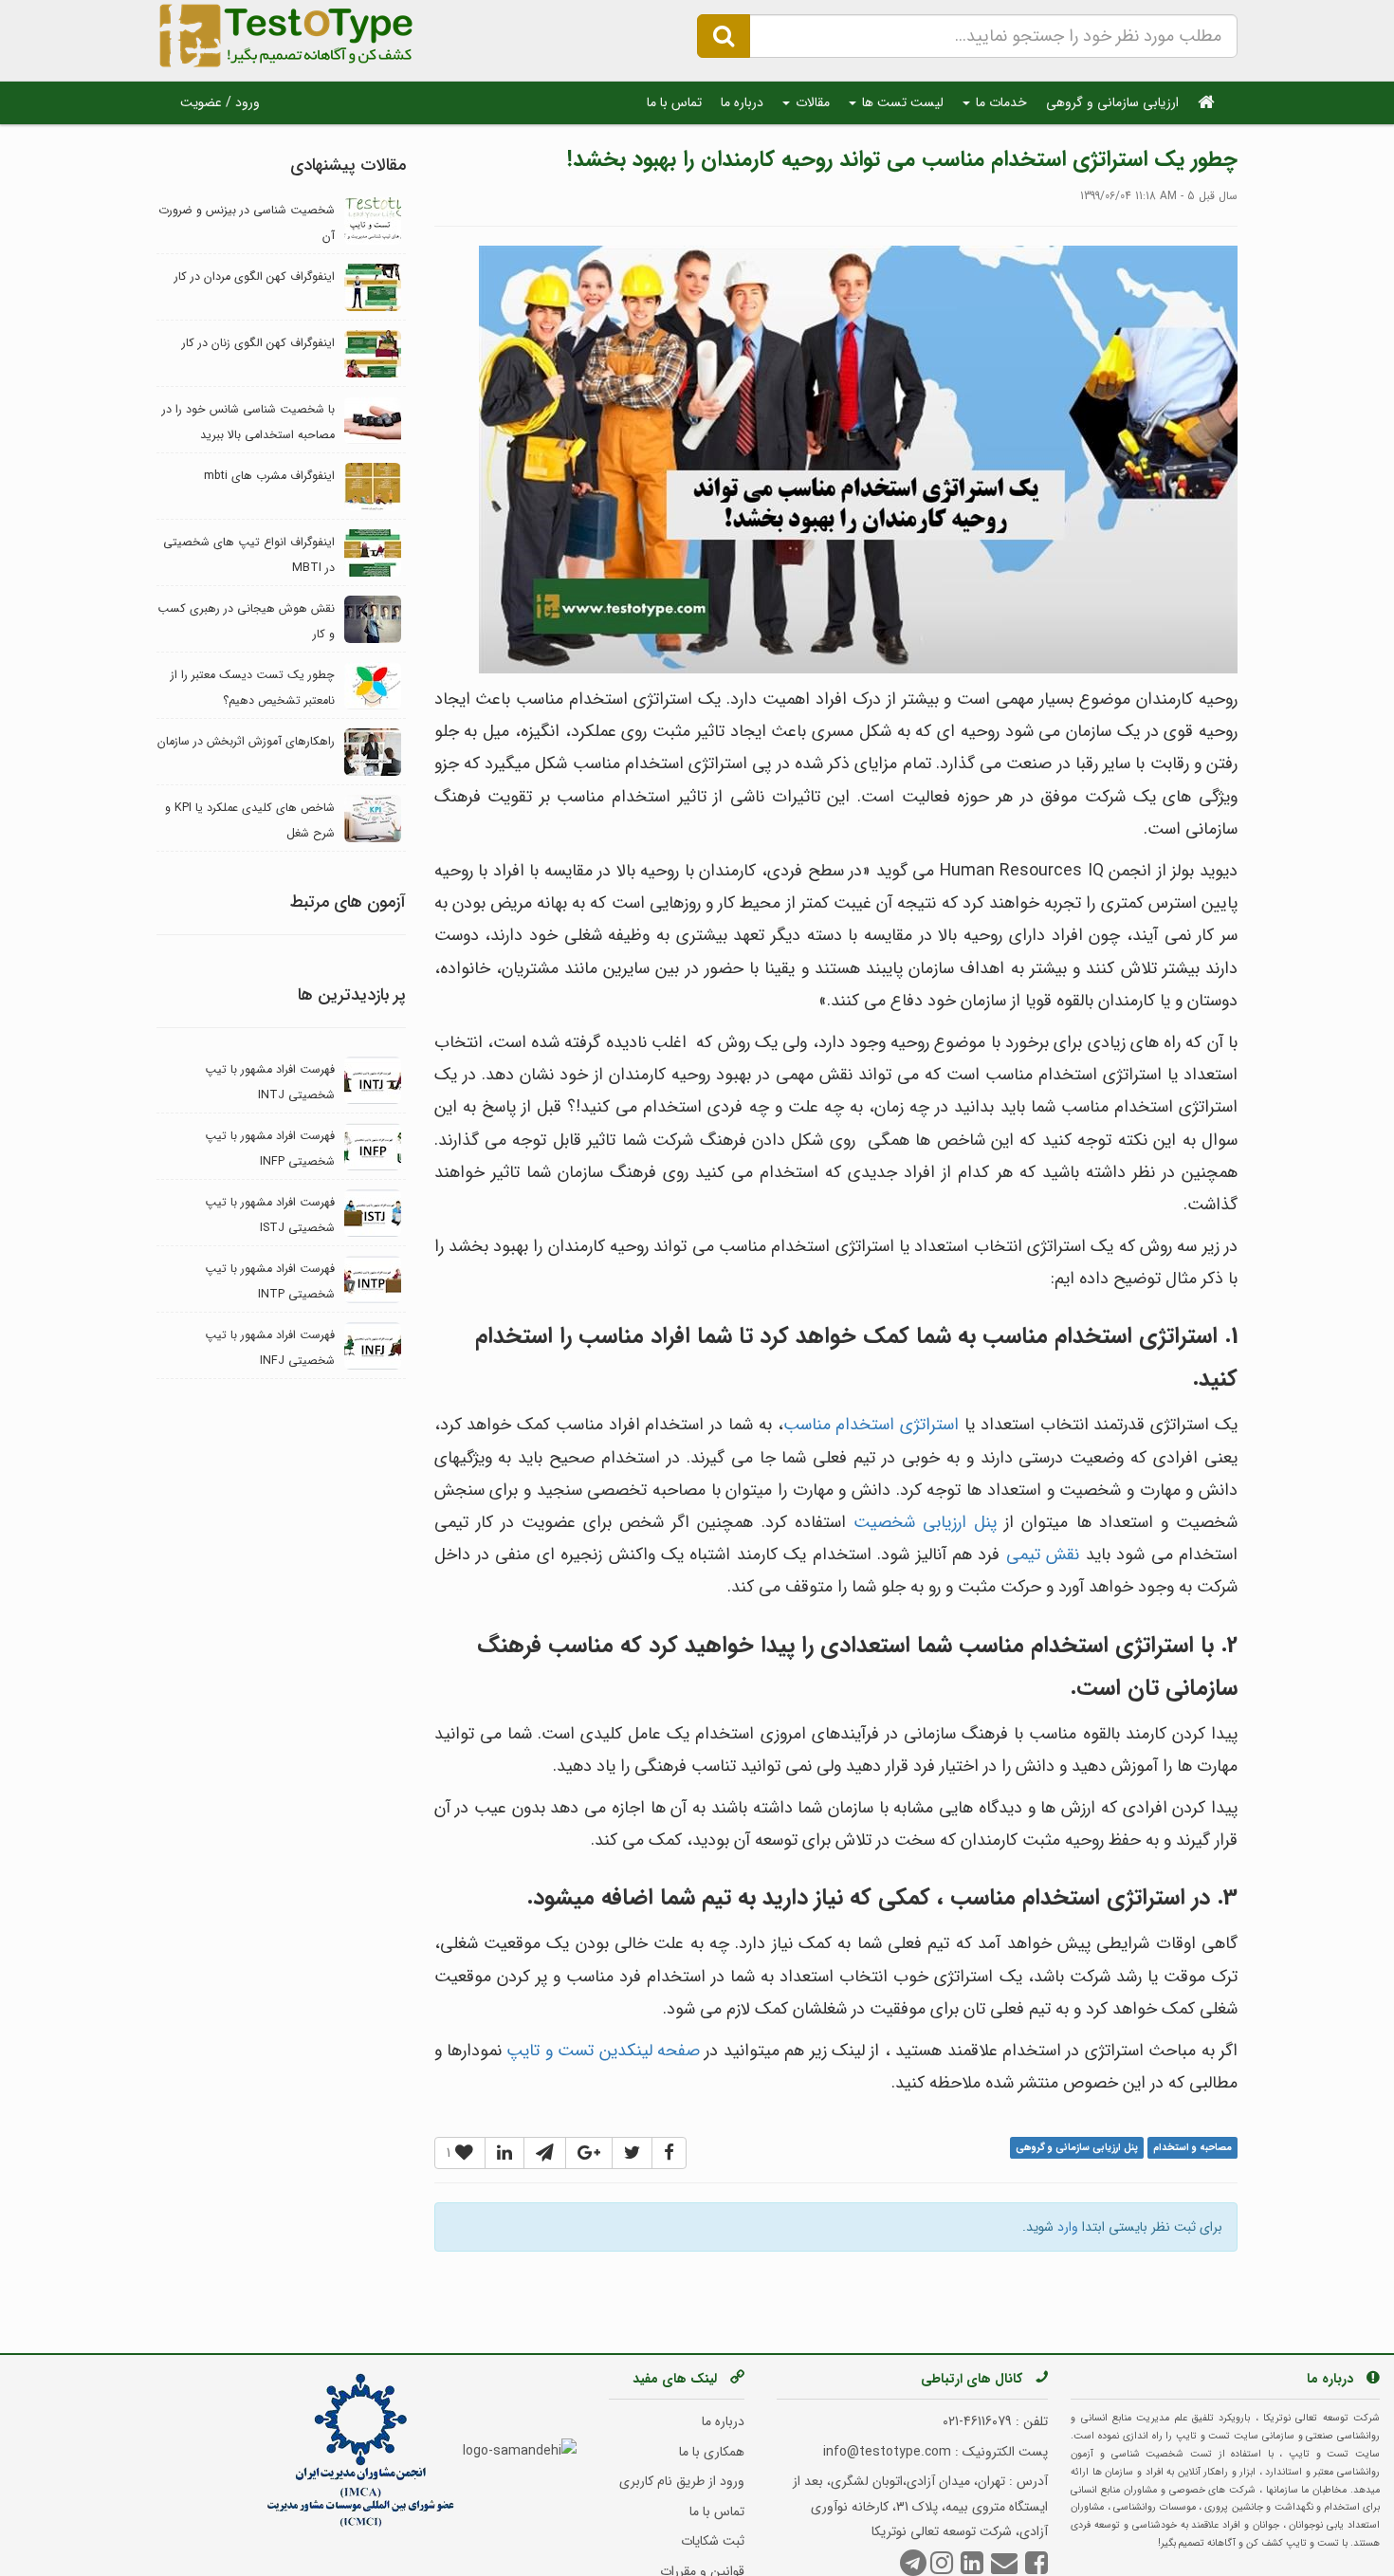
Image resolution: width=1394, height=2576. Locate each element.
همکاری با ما (712, 2452)
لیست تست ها (901, 102)
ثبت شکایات (713, 2541)
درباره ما (742, 102)
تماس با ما (674, 102)
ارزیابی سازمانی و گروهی (1112, 102)
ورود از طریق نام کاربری (682, 2481)
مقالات (811, 102)
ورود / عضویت (220, 102)
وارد (1068, 2227)
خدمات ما (1000, 102)
